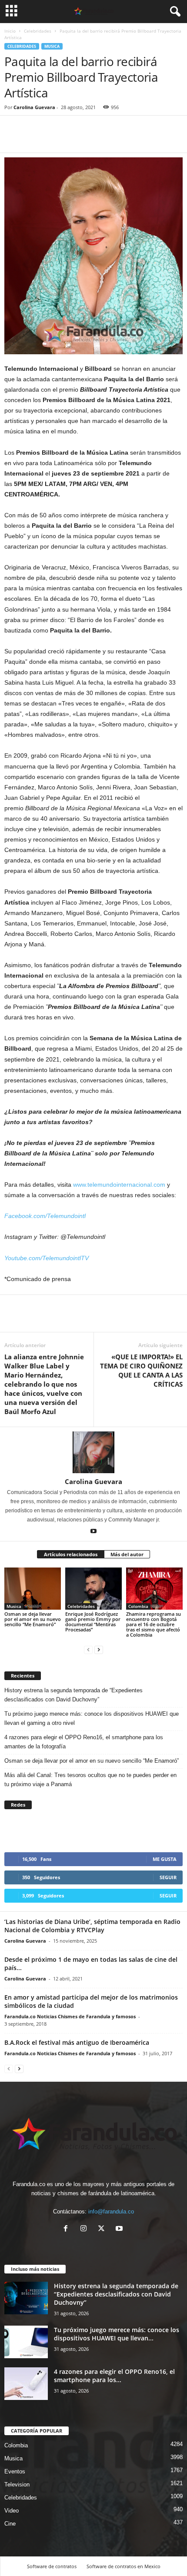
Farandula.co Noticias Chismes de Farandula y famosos (70, 2016)
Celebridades (38, 31)
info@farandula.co (111, 2212)
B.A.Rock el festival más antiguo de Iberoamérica (77, 2042)
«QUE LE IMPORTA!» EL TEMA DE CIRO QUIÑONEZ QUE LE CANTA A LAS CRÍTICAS (141, 1370)
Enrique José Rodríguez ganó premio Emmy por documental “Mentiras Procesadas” (93, 1622)
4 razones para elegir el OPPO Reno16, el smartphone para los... (114, 2376)
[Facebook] (13, 140)
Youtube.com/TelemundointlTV (47, 1258)
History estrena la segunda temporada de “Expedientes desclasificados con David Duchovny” (73, 1695)
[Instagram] (85, 2229)
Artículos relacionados (71, 1554)
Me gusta (165, 1859)
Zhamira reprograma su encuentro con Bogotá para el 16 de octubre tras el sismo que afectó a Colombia (154, 1624)
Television (17, 2484)
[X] (103, 2229)
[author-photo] (93, 1452)
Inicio (10, 31)
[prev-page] (88, 1649)
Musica (52, 46)
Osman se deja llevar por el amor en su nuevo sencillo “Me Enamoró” (33, 1619)
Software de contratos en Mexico (124, 2566)
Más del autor (127, 1554)
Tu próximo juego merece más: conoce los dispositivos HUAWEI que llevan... (117, 2334)
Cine (10, 2524)
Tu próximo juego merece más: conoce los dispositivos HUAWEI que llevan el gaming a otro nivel (92, 1718)
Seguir (168, 1877)
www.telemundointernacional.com (119, 1185)
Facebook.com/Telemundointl (45, 1216)
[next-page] (99, 1649)
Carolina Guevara (34, 107)
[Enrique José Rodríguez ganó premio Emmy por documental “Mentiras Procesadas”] (93, 1589)
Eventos (15, 2471)
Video (12, 2511)
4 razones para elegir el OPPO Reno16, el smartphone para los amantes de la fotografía (84, 1742)
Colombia (138, 1606)
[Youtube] (93, 1532)
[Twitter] (33, 140)
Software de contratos (52, 2566)
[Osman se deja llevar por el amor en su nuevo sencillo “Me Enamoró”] (33, 1589)
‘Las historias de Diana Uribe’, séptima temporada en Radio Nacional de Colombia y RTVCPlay (92, 1926)
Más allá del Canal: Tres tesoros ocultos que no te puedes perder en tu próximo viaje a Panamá (90, 1780)
